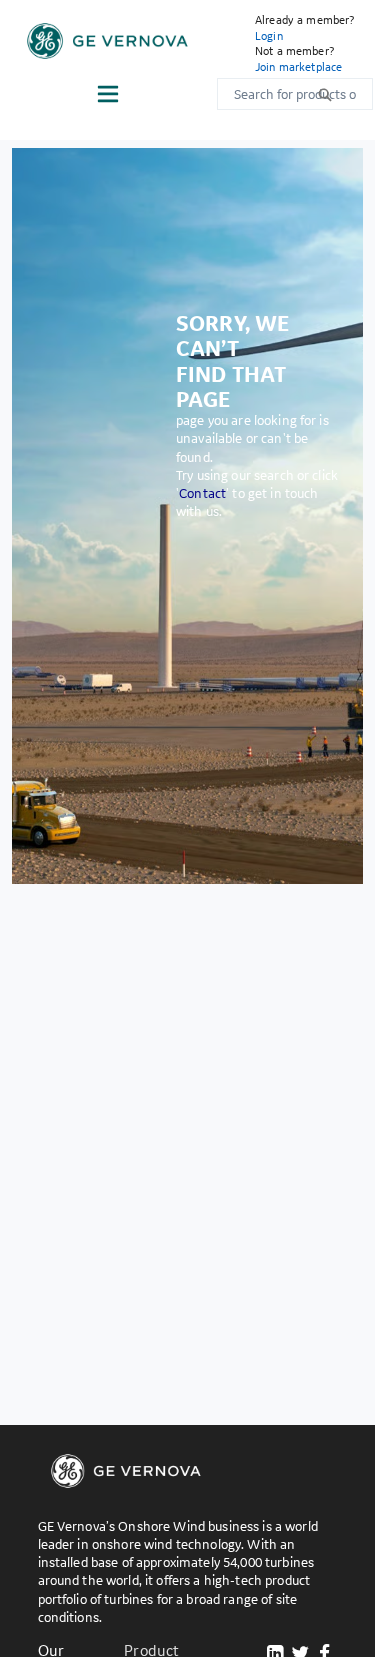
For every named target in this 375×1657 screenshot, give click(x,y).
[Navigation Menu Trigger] (108, 94)
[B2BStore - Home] (107, 41)
